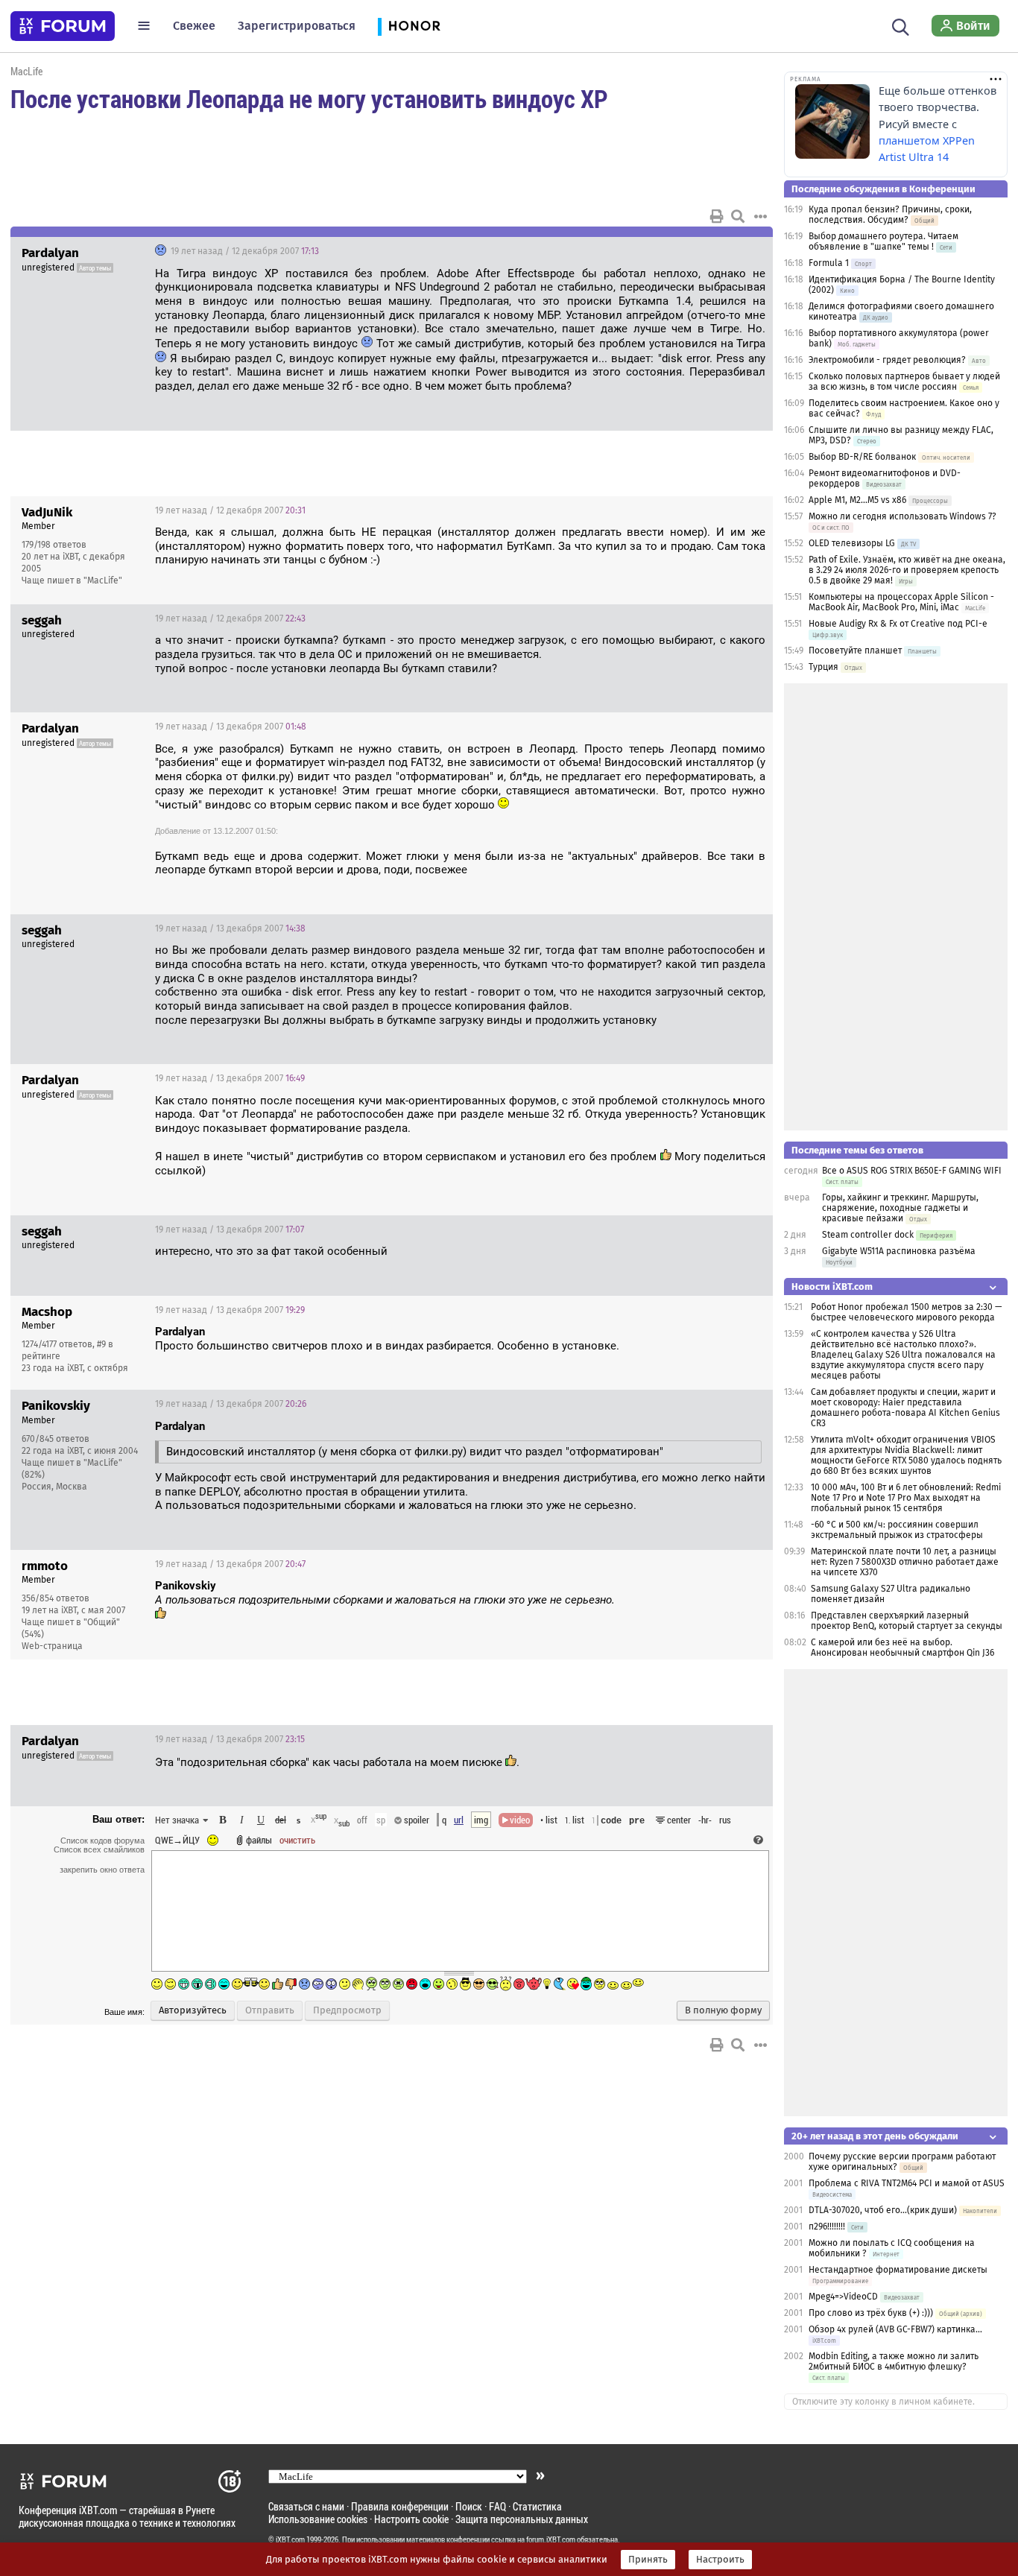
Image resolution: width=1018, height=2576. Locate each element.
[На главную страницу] (63, 26)
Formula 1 (829, 263)
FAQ (497, 2506)
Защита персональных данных (522, 2519)
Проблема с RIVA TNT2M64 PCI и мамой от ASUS (907, 2183)
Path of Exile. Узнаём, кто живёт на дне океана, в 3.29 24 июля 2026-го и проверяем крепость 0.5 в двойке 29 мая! (907, 570)
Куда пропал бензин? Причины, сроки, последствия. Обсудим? (890, 215)
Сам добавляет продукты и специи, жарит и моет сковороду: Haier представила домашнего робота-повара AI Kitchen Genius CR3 (905, 1408)
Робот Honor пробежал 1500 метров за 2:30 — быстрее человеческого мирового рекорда (906, 1312)
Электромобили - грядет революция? (887, 360)
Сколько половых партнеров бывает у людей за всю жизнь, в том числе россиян (904, 382)
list (575, 1820)
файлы (259, 1840)
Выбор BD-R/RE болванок (862, 457)
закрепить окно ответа (102, 1870)
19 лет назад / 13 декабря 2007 (231, 727)
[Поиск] (901, 25)
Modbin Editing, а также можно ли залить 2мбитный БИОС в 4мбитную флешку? (894, 2361)
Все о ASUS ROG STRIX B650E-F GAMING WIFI (912, 1171)
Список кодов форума (102, 1841)
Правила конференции (400, 2506)
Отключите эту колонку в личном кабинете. (883, 2402)
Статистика (537, 2506)
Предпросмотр (347, 2010)
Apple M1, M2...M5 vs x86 (857, 500)
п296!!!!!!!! (827, 2227)
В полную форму (723, 2010)
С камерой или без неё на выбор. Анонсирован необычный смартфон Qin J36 (902, 1648)
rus (725, 1820)
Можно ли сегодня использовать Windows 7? (902, 516)
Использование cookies (318, 2519)
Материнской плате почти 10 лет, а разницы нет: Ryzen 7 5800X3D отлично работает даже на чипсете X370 (905, 1562)
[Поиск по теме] (738, 216)
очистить (297, 1840)
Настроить (720, 2560)
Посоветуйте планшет (855, 651)
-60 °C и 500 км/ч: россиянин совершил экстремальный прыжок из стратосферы (897, 1530)
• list (549, 1820)
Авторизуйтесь (193, 2010)
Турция (823, 667)
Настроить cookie (411, 2519)
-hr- (705, 1820)
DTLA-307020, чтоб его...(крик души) (883, 2210)
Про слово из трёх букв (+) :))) (871, 2313)
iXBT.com (290, 2539)
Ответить (743, 251)
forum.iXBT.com (551, 2539)
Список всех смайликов (99, 1849)
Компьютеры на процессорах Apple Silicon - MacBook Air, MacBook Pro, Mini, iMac (901, 602)
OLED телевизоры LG (852, 543)
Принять (648, 2560)
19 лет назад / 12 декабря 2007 (244, 251)
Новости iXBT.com (832, 1287)
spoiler (415, 1820)
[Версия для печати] (717, 216)
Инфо (705, 510)
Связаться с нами (306, 2506)
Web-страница (52, 1646)
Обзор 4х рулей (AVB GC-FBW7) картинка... (895, 2329)
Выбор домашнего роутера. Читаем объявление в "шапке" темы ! (883, 241)
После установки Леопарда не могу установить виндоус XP (309, 98)
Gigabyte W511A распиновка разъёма (899, 1251)
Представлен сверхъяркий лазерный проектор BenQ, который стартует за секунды (907, 1621)
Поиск (469, 2506)
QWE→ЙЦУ (177, 1840)
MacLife (26, 71)
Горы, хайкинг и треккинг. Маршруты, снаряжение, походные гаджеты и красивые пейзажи (900, 1208)
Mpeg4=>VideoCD (843, 2297)
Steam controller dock (868, 1235)
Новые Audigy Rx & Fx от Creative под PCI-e (898, 624)
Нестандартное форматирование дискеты (898, 2270)
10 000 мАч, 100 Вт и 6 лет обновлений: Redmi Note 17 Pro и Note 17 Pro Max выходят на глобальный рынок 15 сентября (906, 1498)
